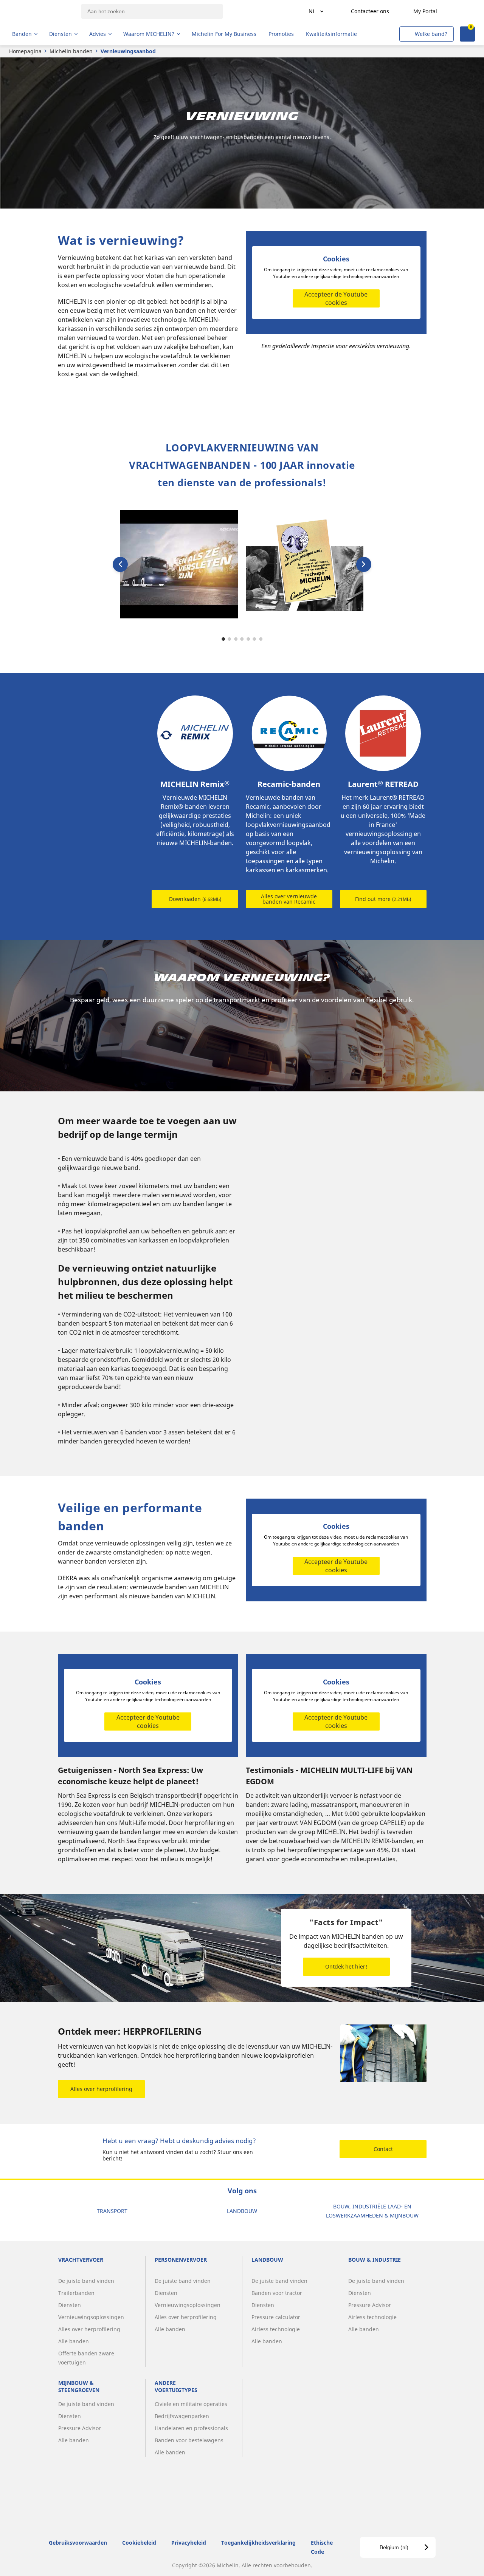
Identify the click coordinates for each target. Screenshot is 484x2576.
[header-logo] (42, 11)
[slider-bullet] (223, 639)
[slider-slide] (179, 564)
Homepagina (25, 51)
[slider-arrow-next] (364, 564)
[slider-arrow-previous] (120, 564)
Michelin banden (71, 51)
